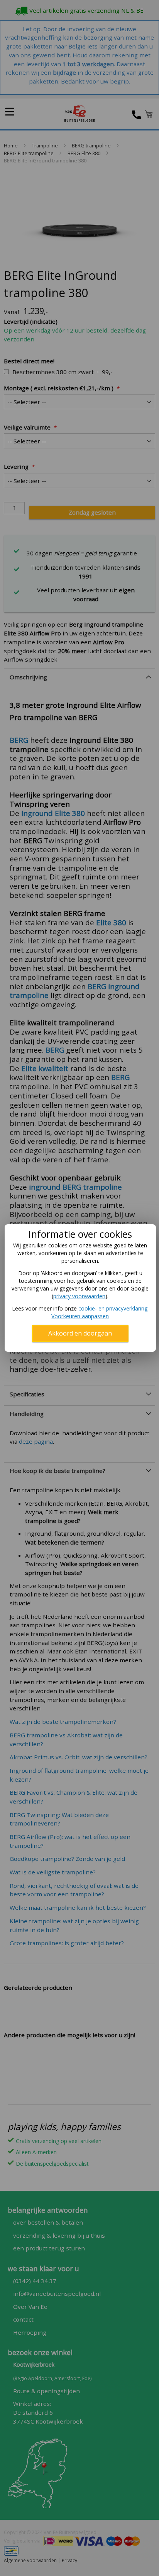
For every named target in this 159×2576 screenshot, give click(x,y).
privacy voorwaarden (79, 1296)
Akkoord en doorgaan (80, 1333)
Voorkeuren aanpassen (80, 1316)
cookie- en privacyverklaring (113, 1308)
